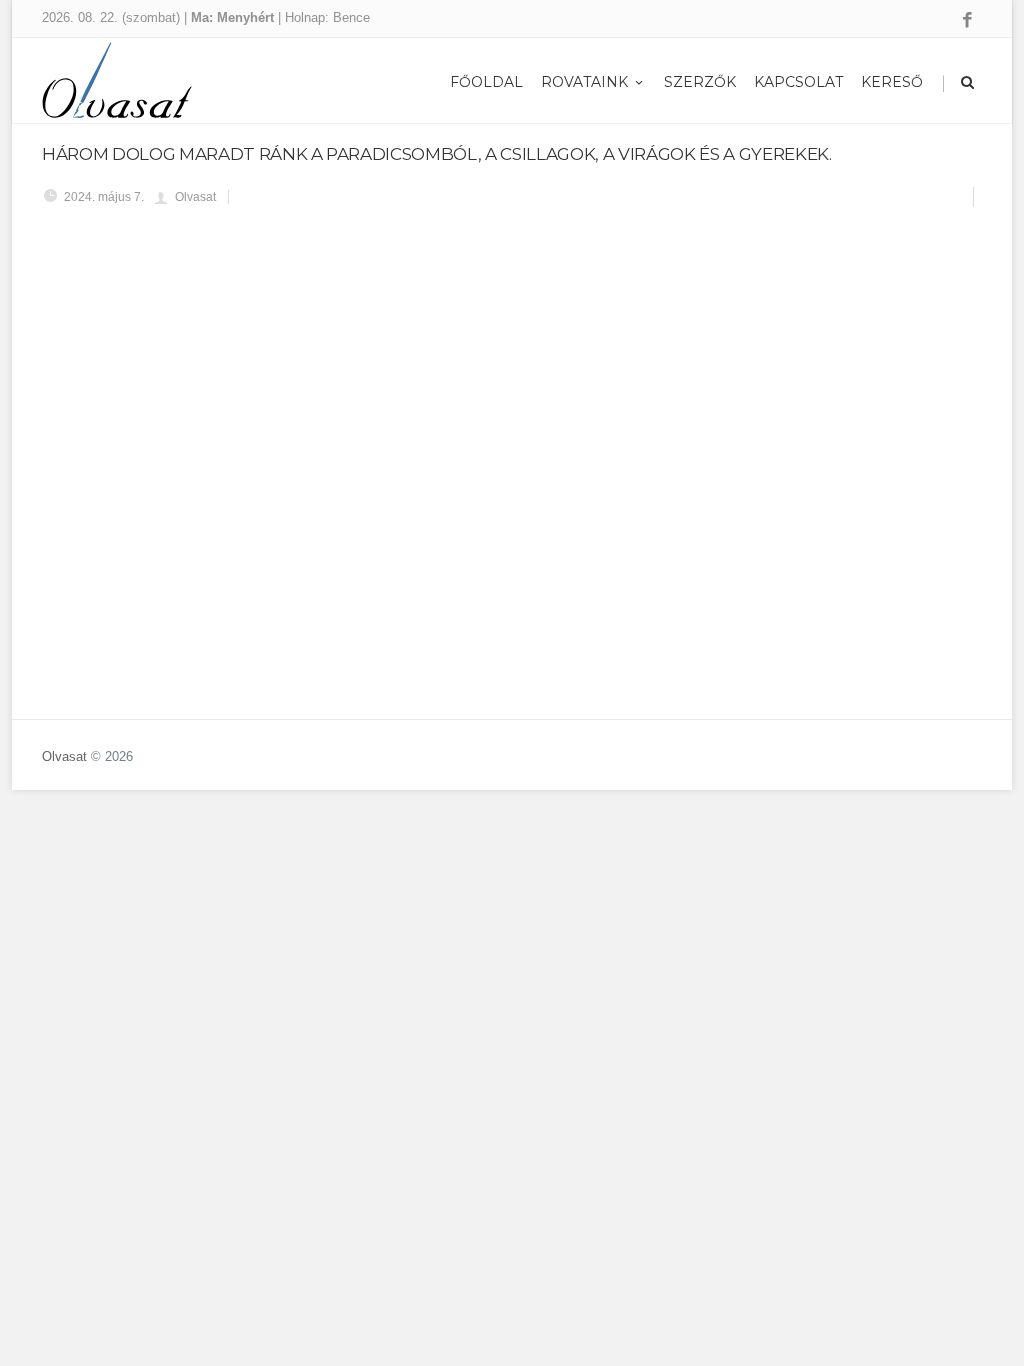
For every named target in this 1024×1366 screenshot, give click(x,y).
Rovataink (584, 82)
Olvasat (64, 756)
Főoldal (486, 82)
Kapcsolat (798, 82)
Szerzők (700, 82)
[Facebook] (967, 21)
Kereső (892, 82)
